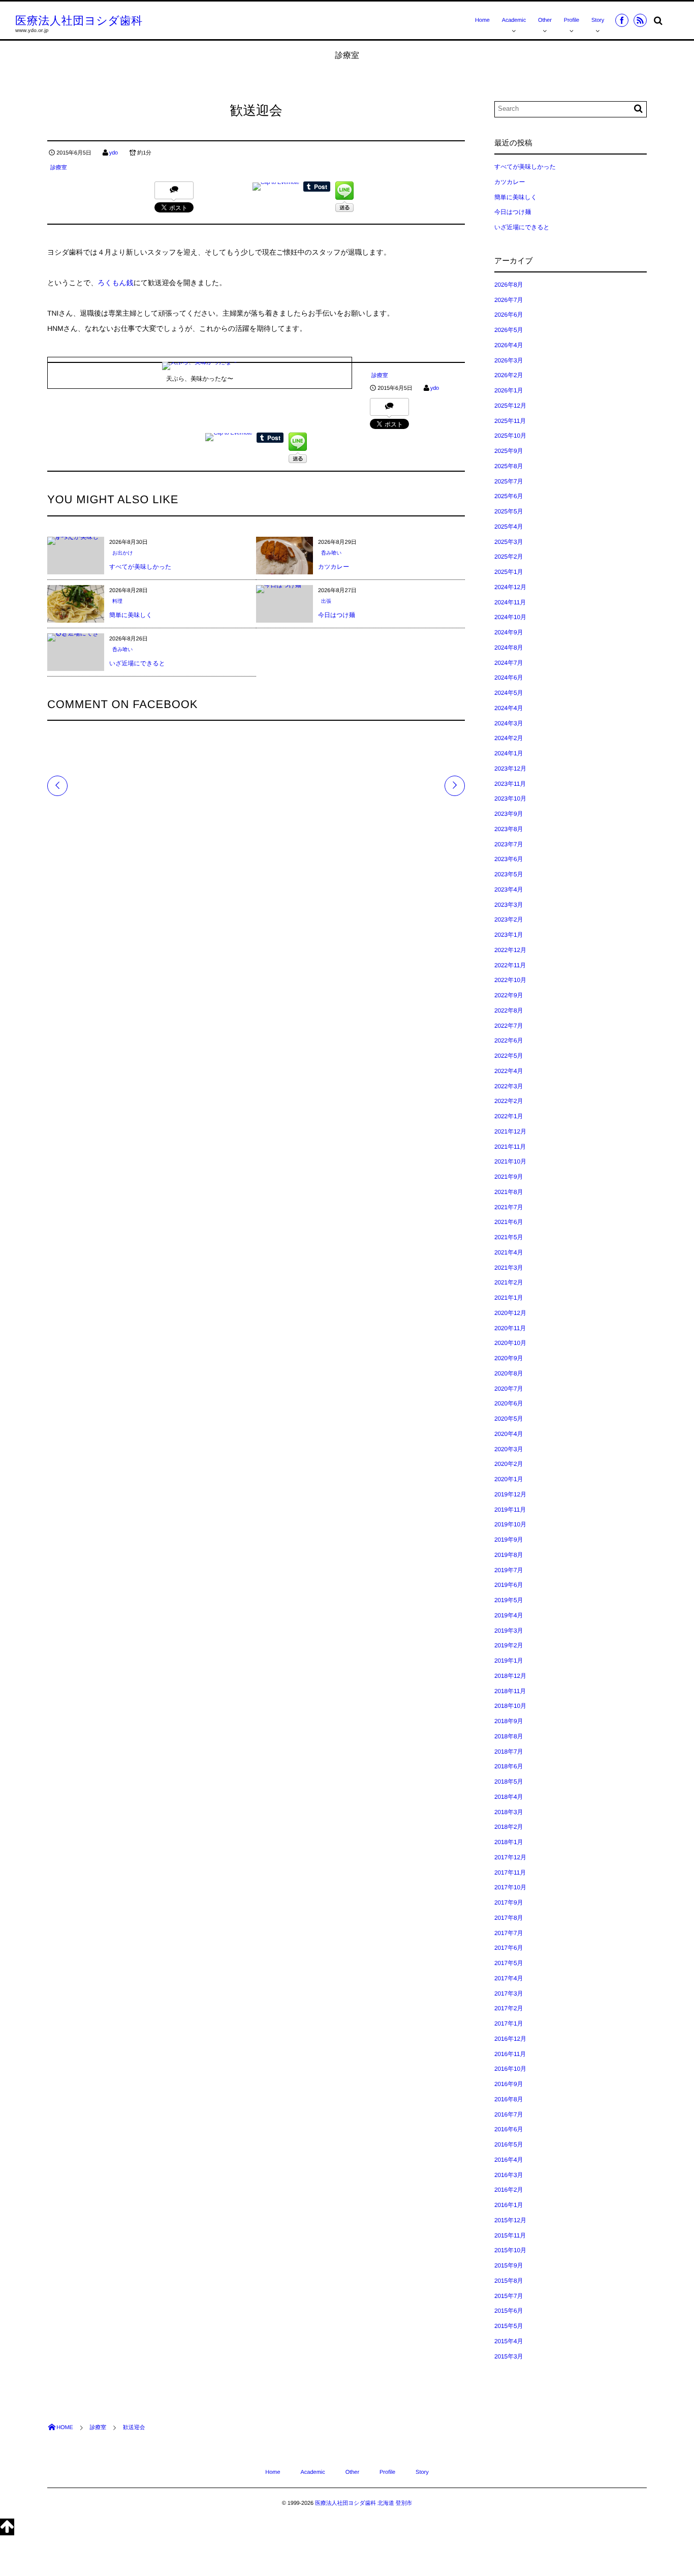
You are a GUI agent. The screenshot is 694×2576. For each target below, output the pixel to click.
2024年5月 (509, 693)
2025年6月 (509, 496)
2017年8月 (509, 1918)
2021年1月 (509, 1298)
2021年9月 (509, 1177)
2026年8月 (509, 285)
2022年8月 (509, 1010)
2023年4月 (509, 890)
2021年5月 (509, 1237)
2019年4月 (509, 1615)
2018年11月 (510, 1691)
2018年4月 (509, 1797)
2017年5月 (509, 1963)
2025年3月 (509, 542)
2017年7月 (509, 1933)
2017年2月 (509, 2008)
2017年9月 (509, 1903)
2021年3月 (509, 1268)
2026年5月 (509, 330)
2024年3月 (509, 723)
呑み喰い (331, 553)
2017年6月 (509, 1948)
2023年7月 (509, 844)
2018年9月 (509, 1721)
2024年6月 (509, 678)
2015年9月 (509, 2265)
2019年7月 (509, 1570)
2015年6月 (509, 2311)
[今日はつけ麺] (279, 589)
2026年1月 (509, 390)
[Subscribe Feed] (640, 20)
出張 (326, 602)
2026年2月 (509, 375)
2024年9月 (509, 632)
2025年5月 (509, 511)
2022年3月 (509, 1086)
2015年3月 (509, 2356)
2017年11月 (510, 1873)
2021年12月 (510, 1131)
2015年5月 (509, 2326)
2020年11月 (510, 1328)
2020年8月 (509, 1373)
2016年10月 (510, 2069)
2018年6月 (509, 1766)
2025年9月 (509, 451)
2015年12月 (510, 2220)
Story (598, 20)
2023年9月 (509, 814)
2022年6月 (509, 1040)
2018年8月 (509, 1736)
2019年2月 (509, 1645)
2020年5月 (509, 1419)
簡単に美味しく (131, 615)
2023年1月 (509, 935)
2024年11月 (510, 602)
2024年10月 (510, 617)
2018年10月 (510, 1706)
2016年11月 (510, 2054)
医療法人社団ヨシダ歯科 (79, 21)
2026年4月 (509, 345)
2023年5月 (509, 874)
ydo (114, 153)
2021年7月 (509, 1207)
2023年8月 (509, 829)
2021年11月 (510, 1147)
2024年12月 (510, 587)
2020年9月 (509, 1358)
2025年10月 (510, 436)
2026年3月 (509, 360)
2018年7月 (509, 1752)
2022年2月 (509, 1101)
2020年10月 (510, 1343)
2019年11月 (510, 1510)
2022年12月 (510, 950)
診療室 (59, 168)
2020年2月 (509, 1464)
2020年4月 (509, 1434)
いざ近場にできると (137, 663)
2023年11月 (510, 784)
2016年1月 (509, 2205)
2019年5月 (509, 1600)
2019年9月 (509, 1540)
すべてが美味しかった (140, 567)
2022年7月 (509, 1026)
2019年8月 (509, 1555)
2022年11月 (510, 965)
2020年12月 (510, 1313)
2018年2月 (509, 1827)
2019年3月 (509, 1631)
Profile (572, 20)
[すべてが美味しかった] (76, 541)
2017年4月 (509, 1978)
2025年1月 (509, 572)
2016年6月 (509, 2129)
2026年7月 (509, 300)
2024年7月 (509, 663)
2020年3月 (509, 1449)
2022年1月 (509, 1116)
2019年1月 (509, 1661)
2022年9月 (509, 995)
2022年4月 (509, 1071)
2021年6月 (509, 1222)
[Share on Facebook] (622, 20)
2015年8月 (509, 2281)
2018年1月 (509, 1842)
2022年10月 (510, 980)
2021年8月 (509, 1192)
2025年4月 (509, 527)
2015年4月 (509, 2341)
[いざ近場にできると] (76, 637)
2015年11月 (510, 2235)
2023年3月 (509, 905)
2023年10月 (510, 799)
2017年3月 (509, 1994)
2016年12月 (510, 2039)
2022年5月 (509, 1056)
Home (482, 20)
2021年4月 (509, 1252)
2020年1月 (509, 1479)
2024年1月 (509, 753)
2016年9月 (509, 2084)
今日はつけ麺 (337, 615)
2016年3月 (509, 2175)
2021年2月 (509, 1282)
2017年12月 (510, 1857)
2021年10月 (510, 1161)
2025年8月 (509, 466)
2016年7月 (509, 2114)
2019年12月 (510, 1494)
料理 (117, 602)
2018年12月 (510, 1676)
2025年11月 (510, 421)
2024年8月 (509, 648)
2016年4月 (509, 2160)
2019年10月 (510, 1524)
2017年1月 (509, 2023)
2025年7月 (509, 481)
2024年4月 (509, 708)
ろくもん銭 (116, 283)
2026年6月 (509, 315)
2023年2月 (509, 919)
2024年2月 (509, 738)
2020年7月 (509, 1389)
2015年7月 (509, 2296)
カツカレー (334, 567)
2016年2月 (509, 2190)
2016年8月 (509, 2099)
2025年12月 (510, 406)
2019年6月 (509, 1585)
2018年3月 (509, 1812)
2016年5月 (509, 2144)
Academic (514, 20)
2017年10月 (510, 1887)
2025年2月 (509, 557)
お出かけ (123, 553)
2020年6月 (509, 1403)
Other (545, 20)
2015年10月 (510, 2250)
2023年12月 (510, 769)
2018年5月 (509, 1782)
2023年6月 (509, 859)
